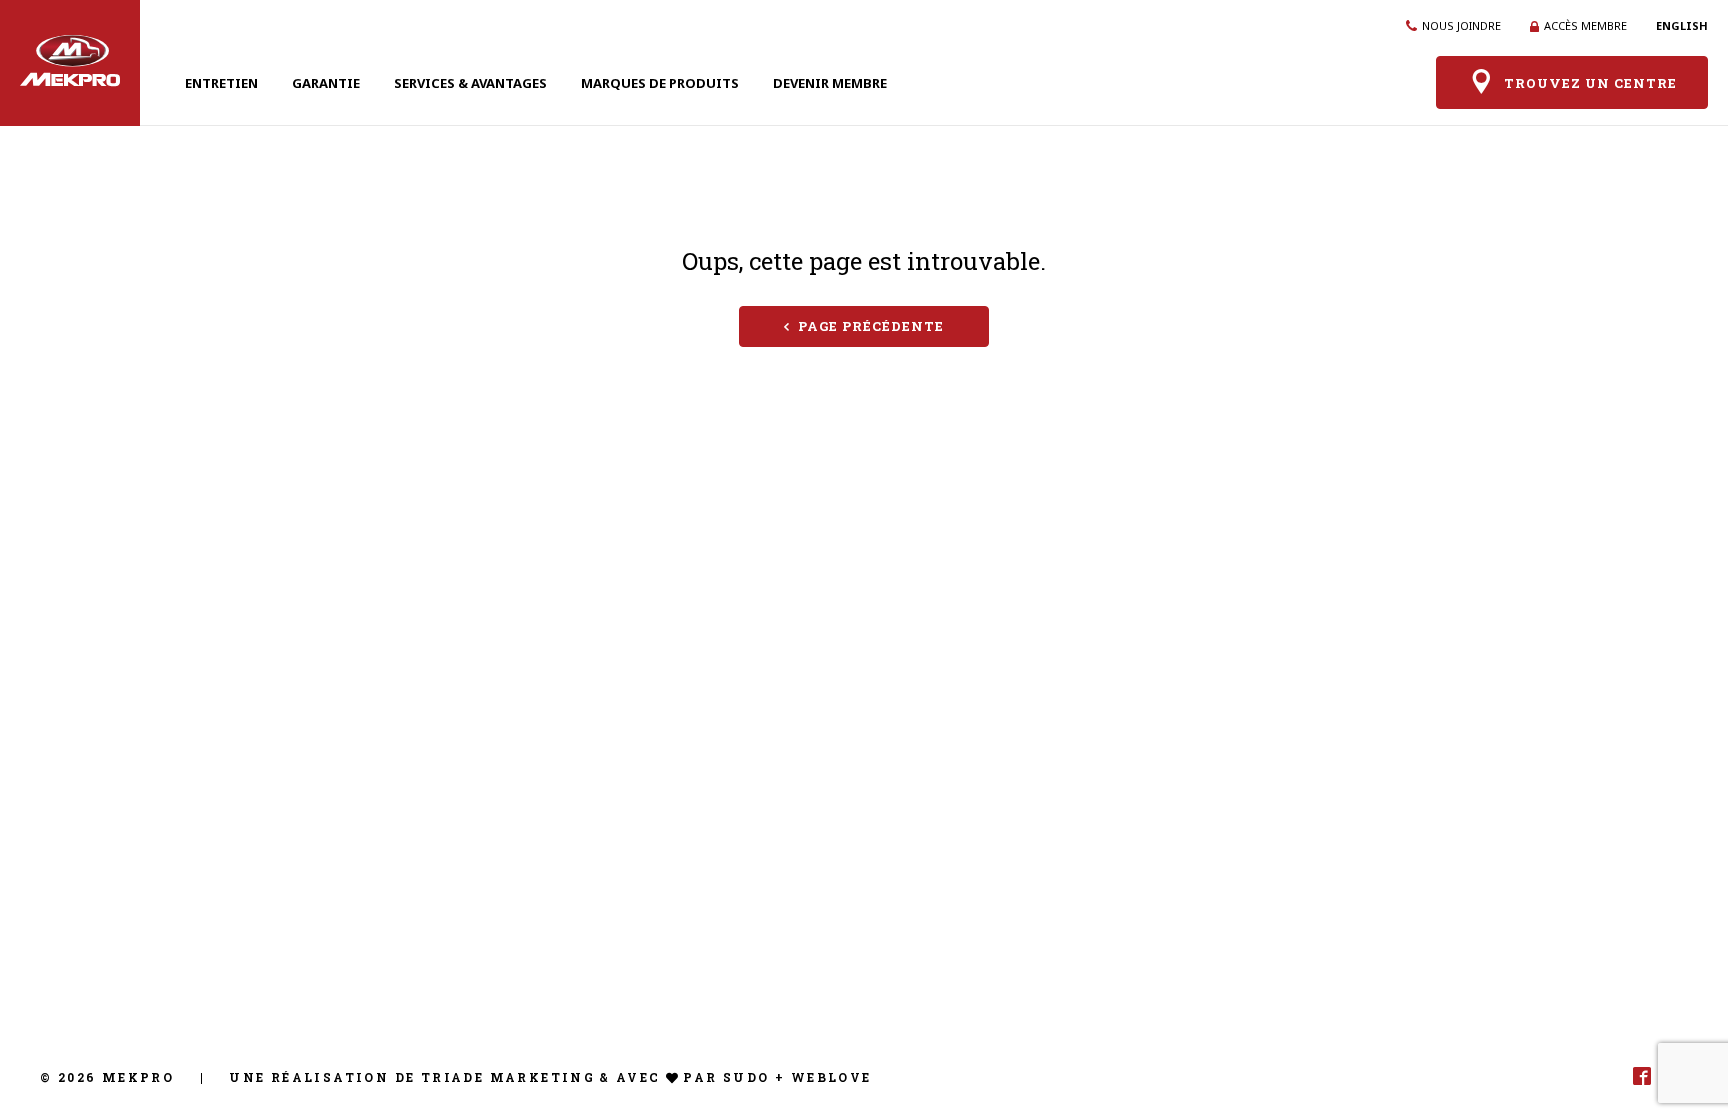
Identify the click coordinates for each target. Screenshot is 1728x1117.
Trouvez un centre (1590, 84)
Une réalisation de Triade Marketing (412, 1077)
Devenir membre (830, 83)
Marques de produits (660, 83)
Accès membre (1585, 25)
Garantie (326, 83)
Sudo (746, 1077)
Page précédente (871, 326)
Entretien (221, 83)
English (1682, 25)
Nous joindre (1461, 25)
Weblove (831, 1077)
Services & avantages (470, 83)
